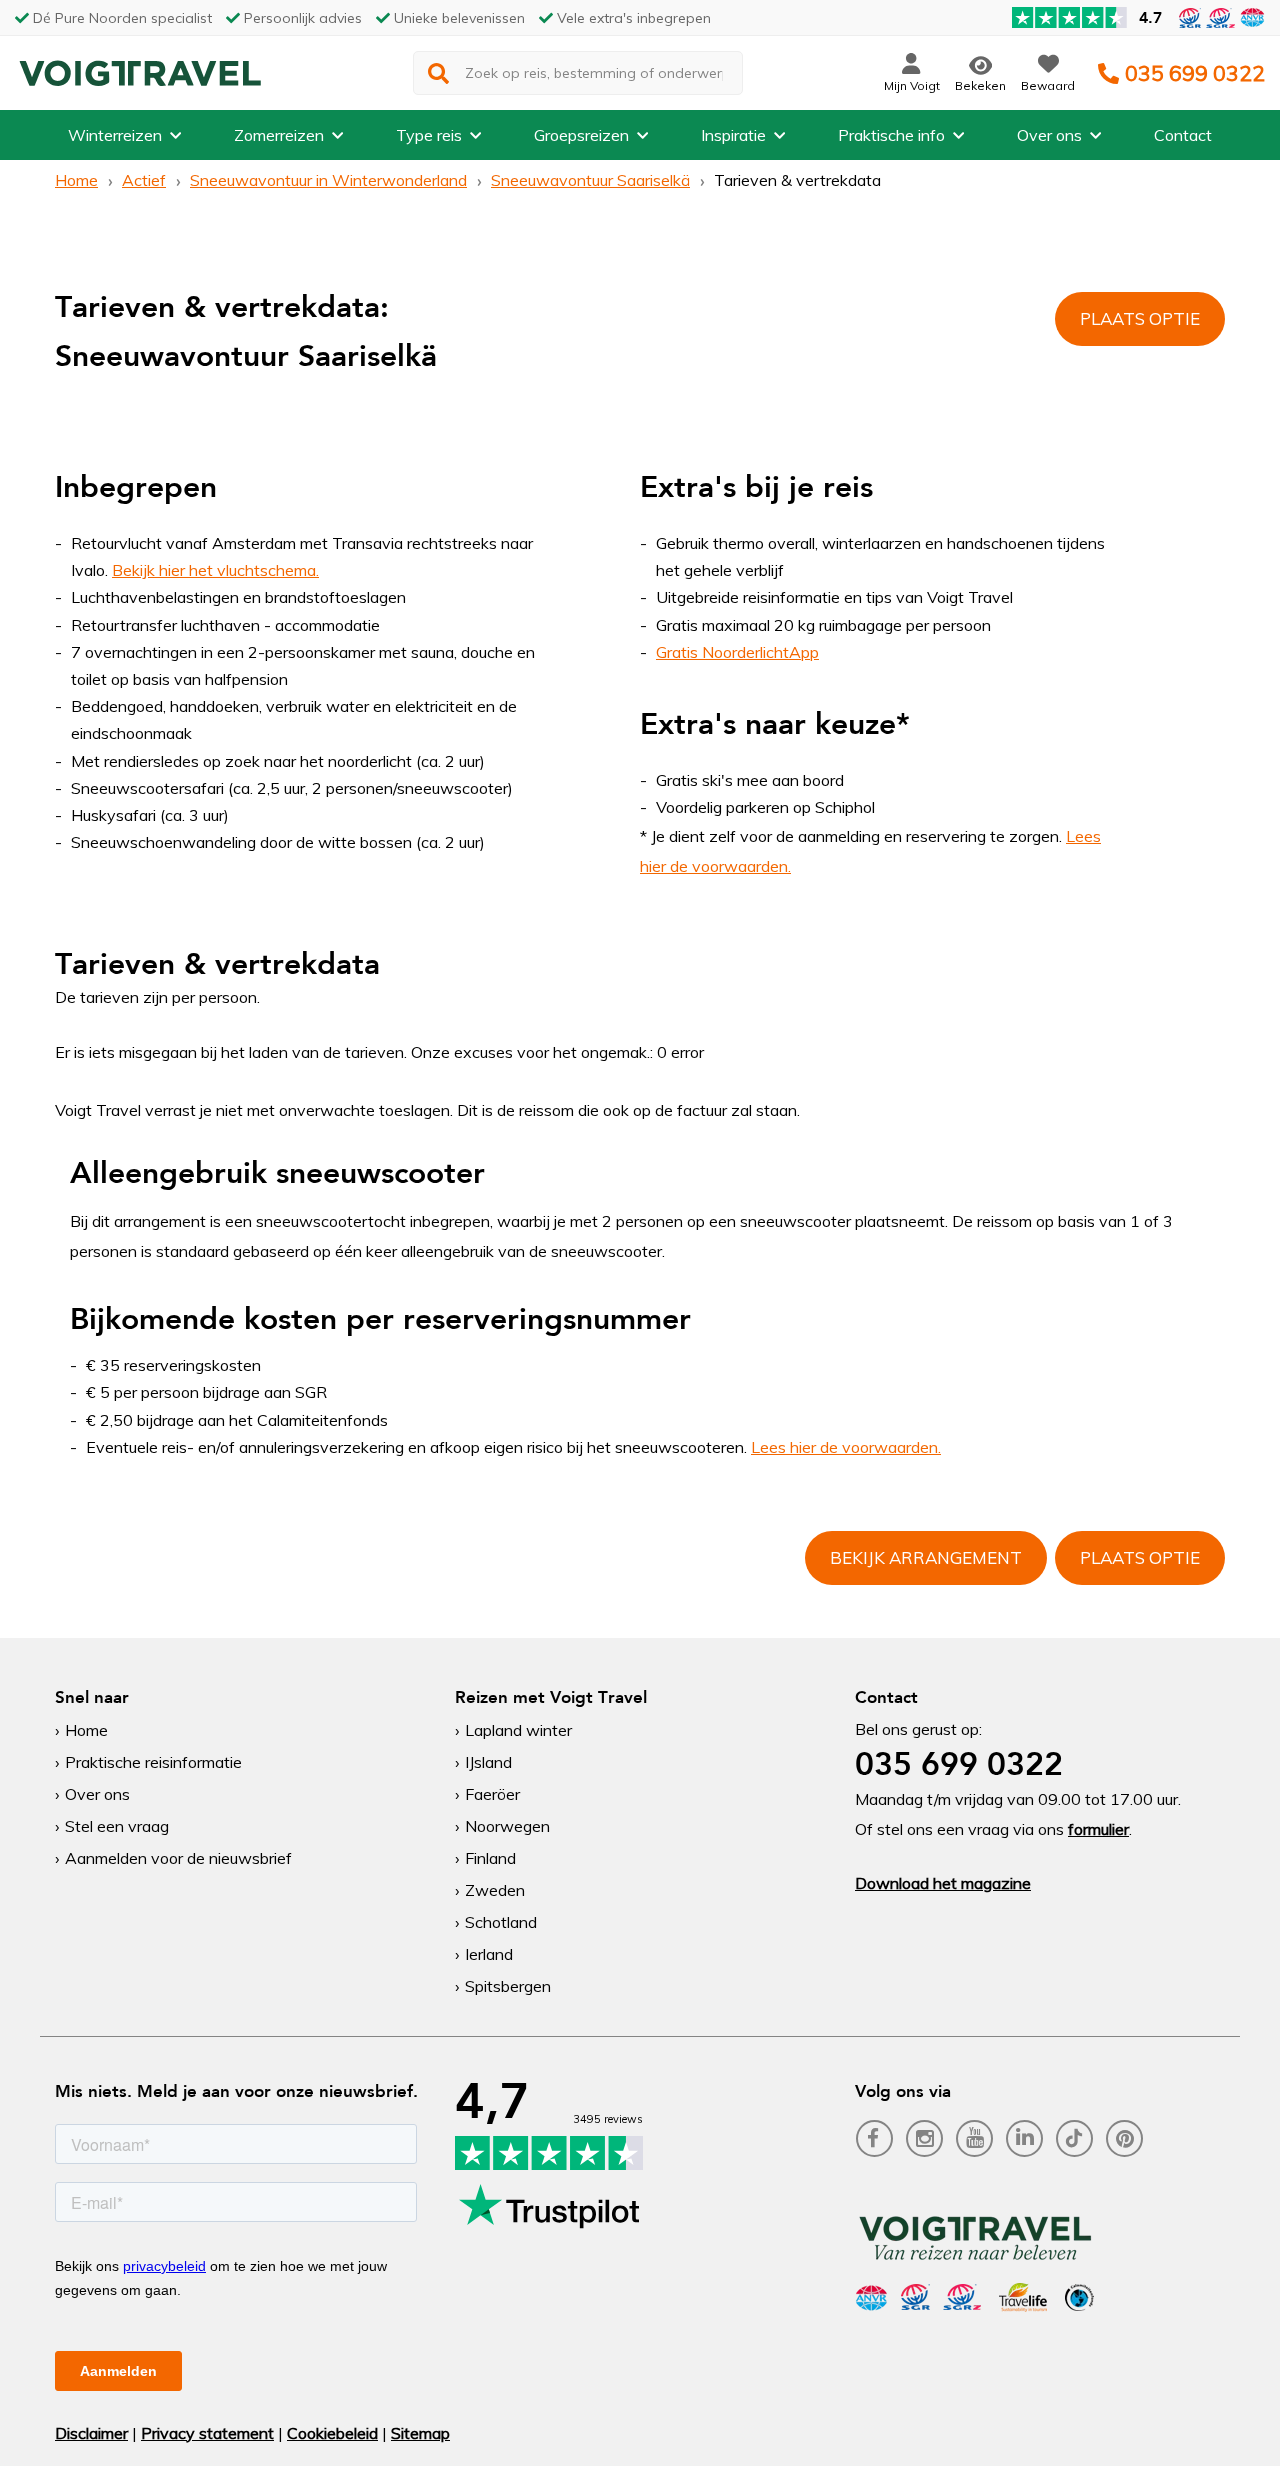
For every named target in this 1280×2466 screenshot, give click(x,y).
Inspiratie (733, 135)
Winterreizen (115, 135)
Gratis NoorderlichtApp (737, 652)
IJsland (488, 1762)
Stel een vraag (117, 1826)
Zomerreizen (279, 135)
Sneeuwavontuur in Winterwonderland (328, 180)
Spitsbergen (508, 1986)
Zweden (495, 1890)
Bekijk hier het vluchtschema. (215, 570)
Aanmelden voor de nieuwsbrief (178, 1858)
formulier (1098, 1829)
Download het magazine (943, 1883)
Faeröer (492, 1794)
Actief (144, 180)
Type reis (429, 135)
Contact (1183, 135)
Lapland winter (518, 1730)
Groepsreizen (581, 135)
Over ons (1049, 135)
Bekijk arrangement (926, 1557)
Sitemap (420, 2433)
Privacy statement (207, 2433)
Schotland (501, 1922)
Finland (490, 1858)
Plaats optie (1140, 318)
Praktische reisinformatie (153, 1762)
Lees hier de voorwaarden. (846, 1447)
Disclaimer (91, 2433)
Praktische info (891, 135)
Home (76, 180)
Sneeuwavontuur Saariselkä (590, 180)
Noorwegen (507, 1826)
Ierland (489, 1954)
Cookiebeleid (332, 2433)
